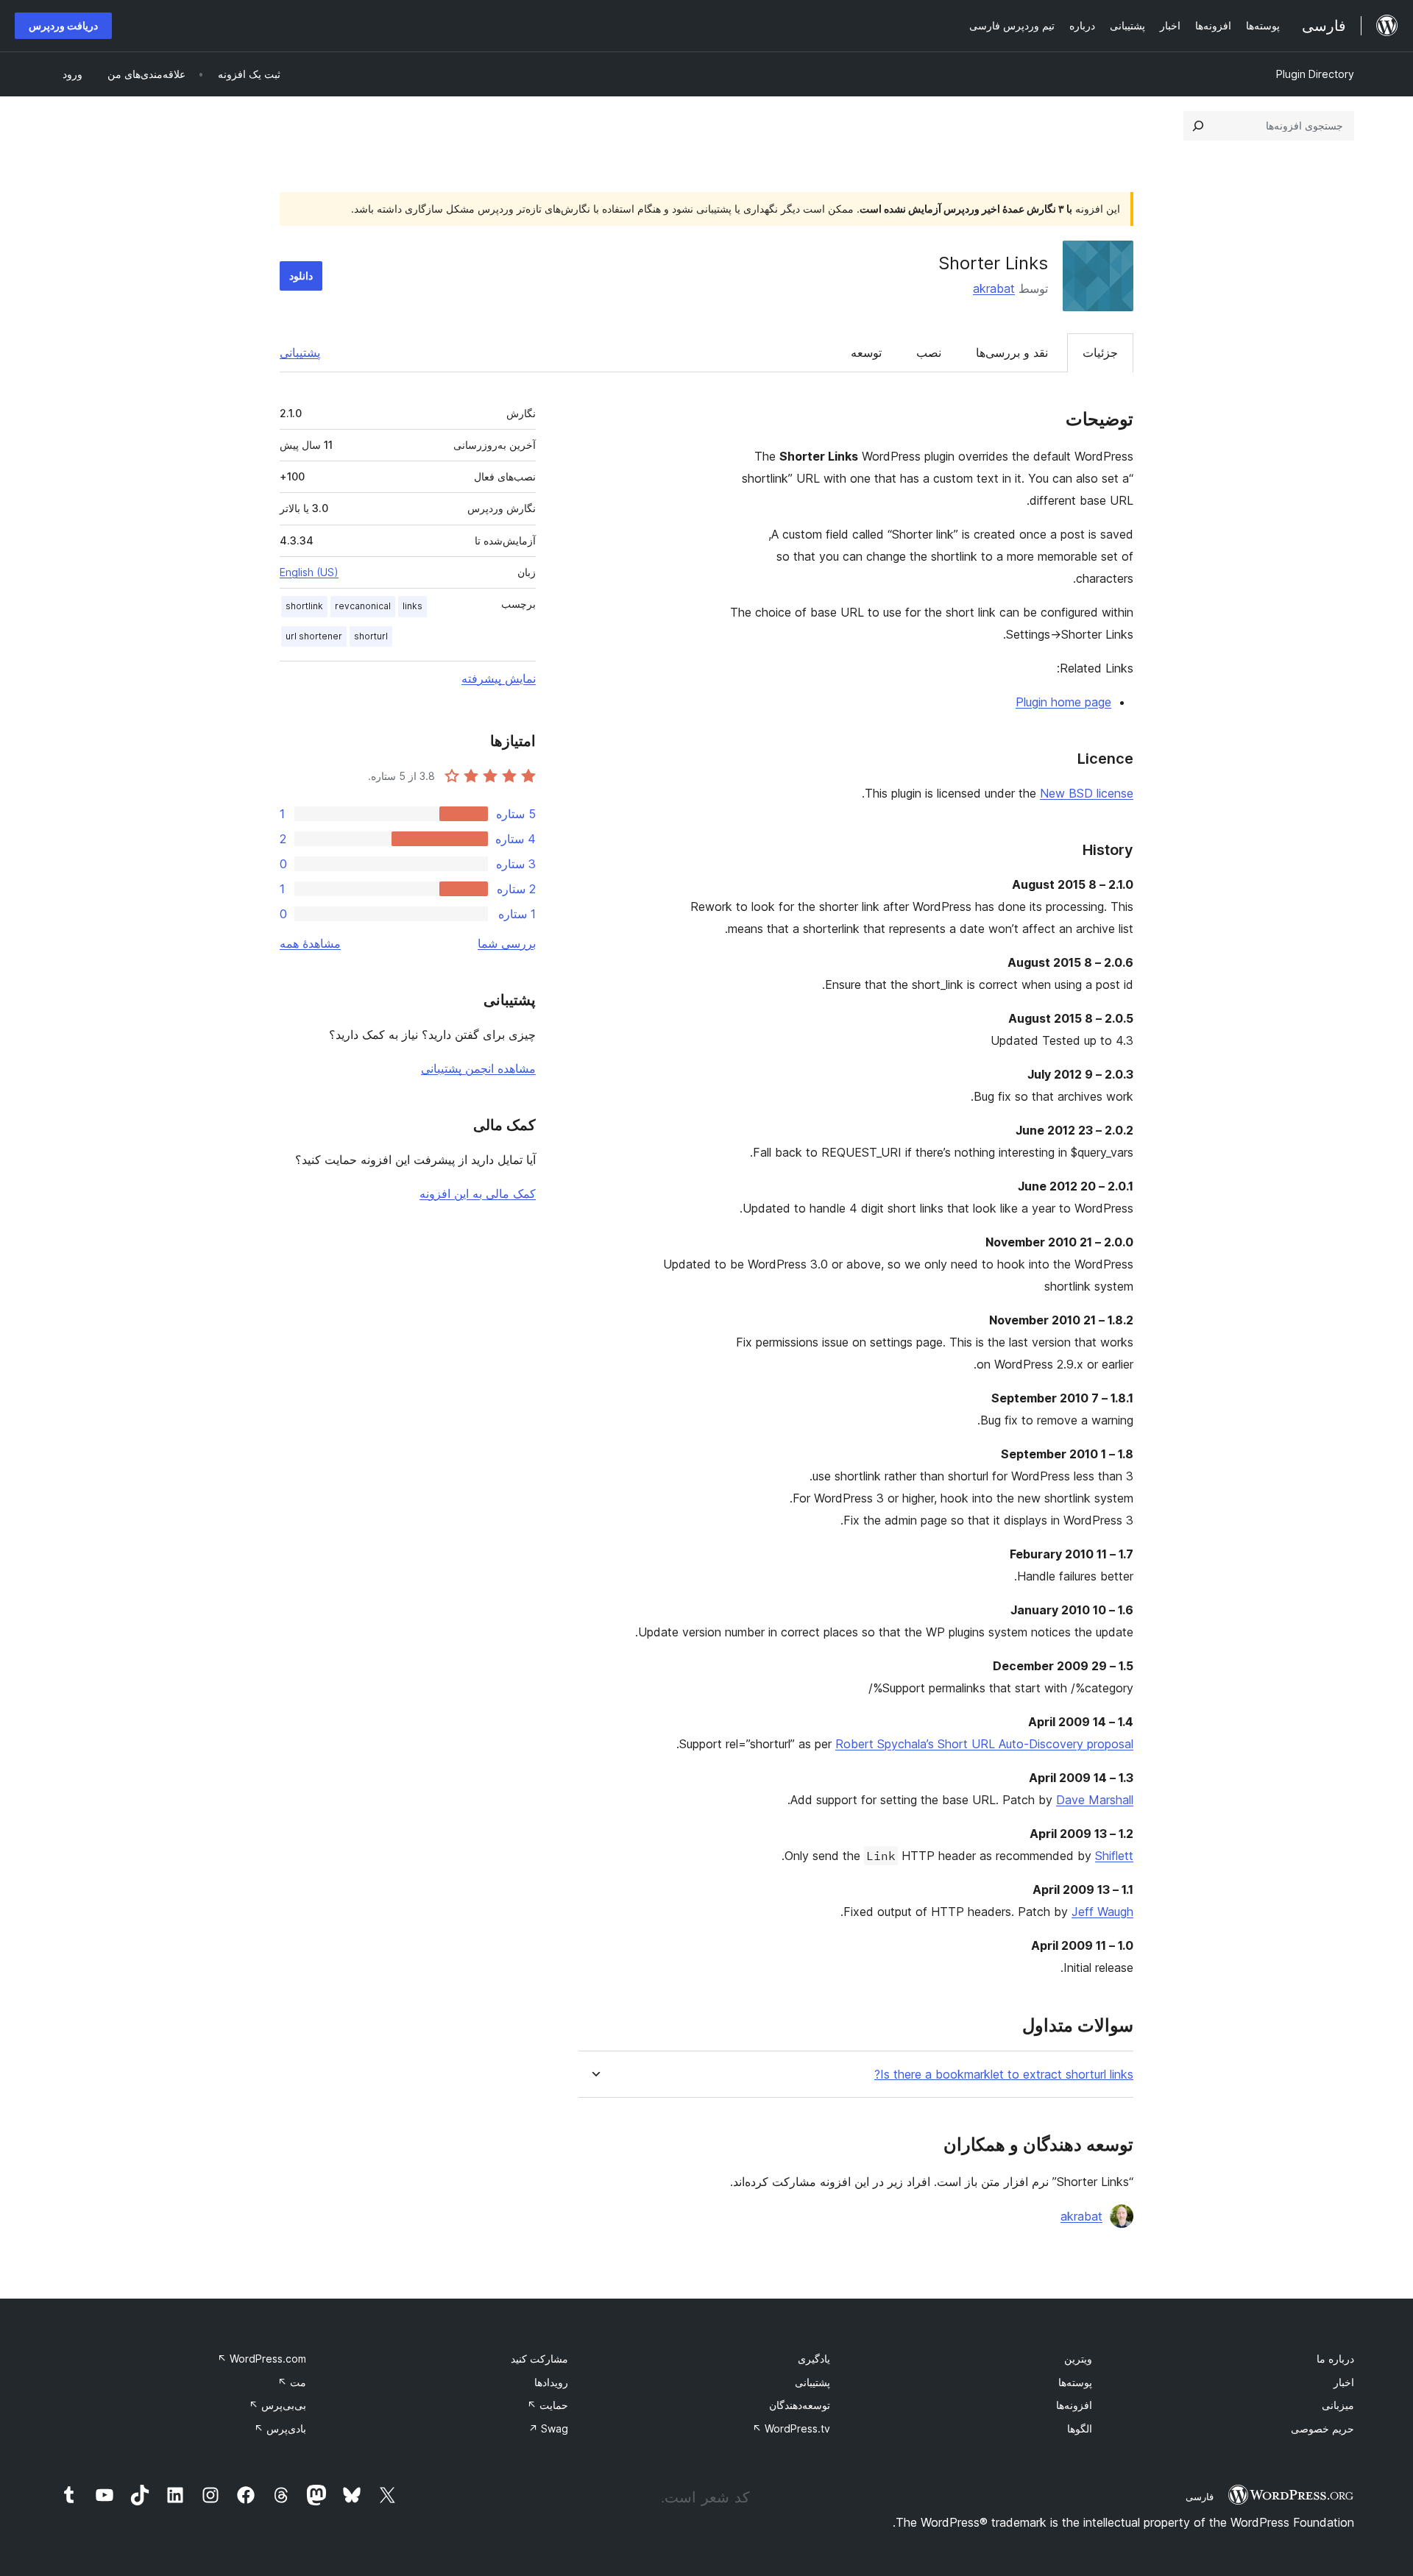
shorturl (371, 636)
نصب (929, 352)
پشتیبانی (300, 352)
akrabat (994, 288)
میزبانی (1338, 2405)
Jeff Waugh (1102, 1912)
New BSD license (1087, 793)
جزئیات (1100, 352)
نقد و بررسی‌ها (1012, 352)
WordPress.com (262, 2359)
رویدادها (551, 2382)
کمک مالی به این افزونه (478, 1193)
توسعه (866, 352)
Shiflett (1114, 1856)
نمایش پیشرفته (499, 678)
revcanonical (363, 606)
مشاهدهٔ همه (310, 943)
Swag (548, 2428)
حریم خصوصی (1322, 2428)
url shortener (314, 636)
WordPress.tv (791, 2428)
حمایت (548, 2405)
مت (292, 2382)
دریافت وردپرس (63, 25)
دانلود (301, 276)
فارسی (1200, 2497)
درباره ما (1335, 2359)
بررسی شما (507, 943)
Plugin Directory (1315, 74)
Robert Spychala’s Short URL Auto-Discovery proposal (984, 1744)
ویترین (1078, 2359)
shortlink (304, 606)
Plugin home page (1063, 702)
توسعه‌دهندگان (800, 2405)
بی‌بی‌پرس (277, 2405)
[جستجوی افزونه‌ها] (1198, 126)
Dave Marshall (1095, 1800)
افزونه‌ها (1074, 2405)
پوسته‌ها (1075, 2382)
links (412, 606)
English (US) (309, 572)
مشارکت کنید (539, 2359)
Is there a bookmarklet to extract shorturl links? (1004, 2075)
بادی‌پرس (280, 2428)
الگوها (1080, 2428)
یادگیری (814, 2359)
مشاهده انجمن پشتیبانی (478, 1068)
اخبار (1344, 2382)
